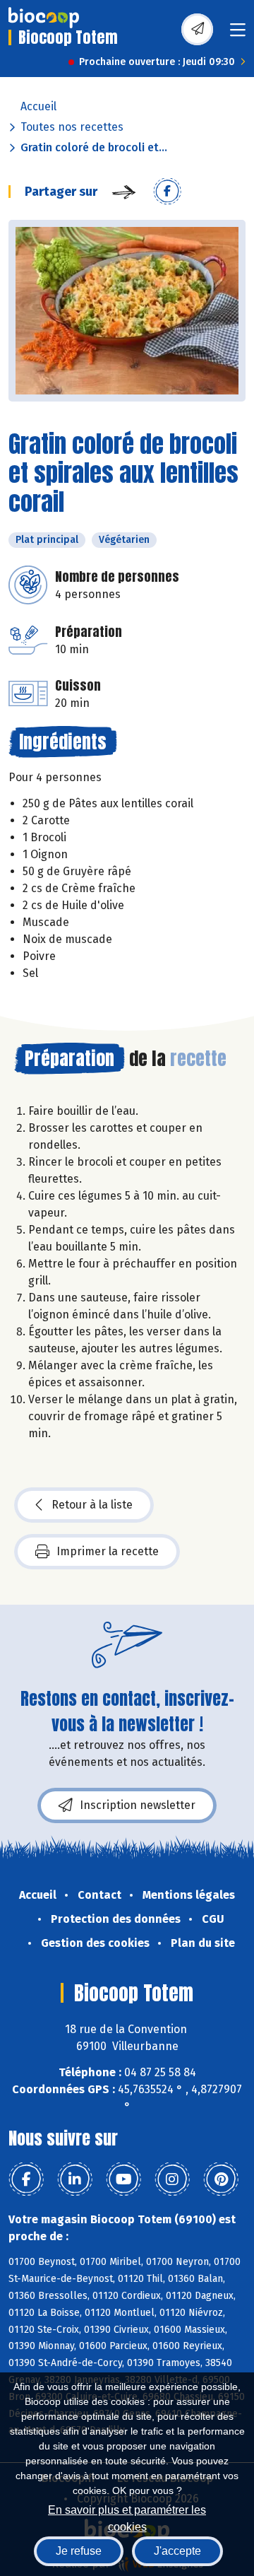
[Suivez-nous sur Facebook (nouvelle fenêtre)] (26, 2179)
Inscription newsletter (138, 1805)
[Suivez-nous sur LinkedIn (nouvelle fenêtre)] (75, 2179)
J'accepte (177, 2551)
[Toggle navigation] (238, 34)
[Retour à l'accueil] (44, 18)
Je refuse (79, 2551)
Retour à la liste (92, 1505)
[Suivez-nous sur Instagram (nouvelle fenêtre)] (172, 2179)
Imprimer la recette (108, 1551)
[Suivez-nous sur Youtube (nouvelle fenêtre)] (123, 2179)
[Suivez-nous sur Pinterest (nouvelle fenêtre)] (221, 2179)
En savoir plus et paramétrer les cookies (127, 2517)
